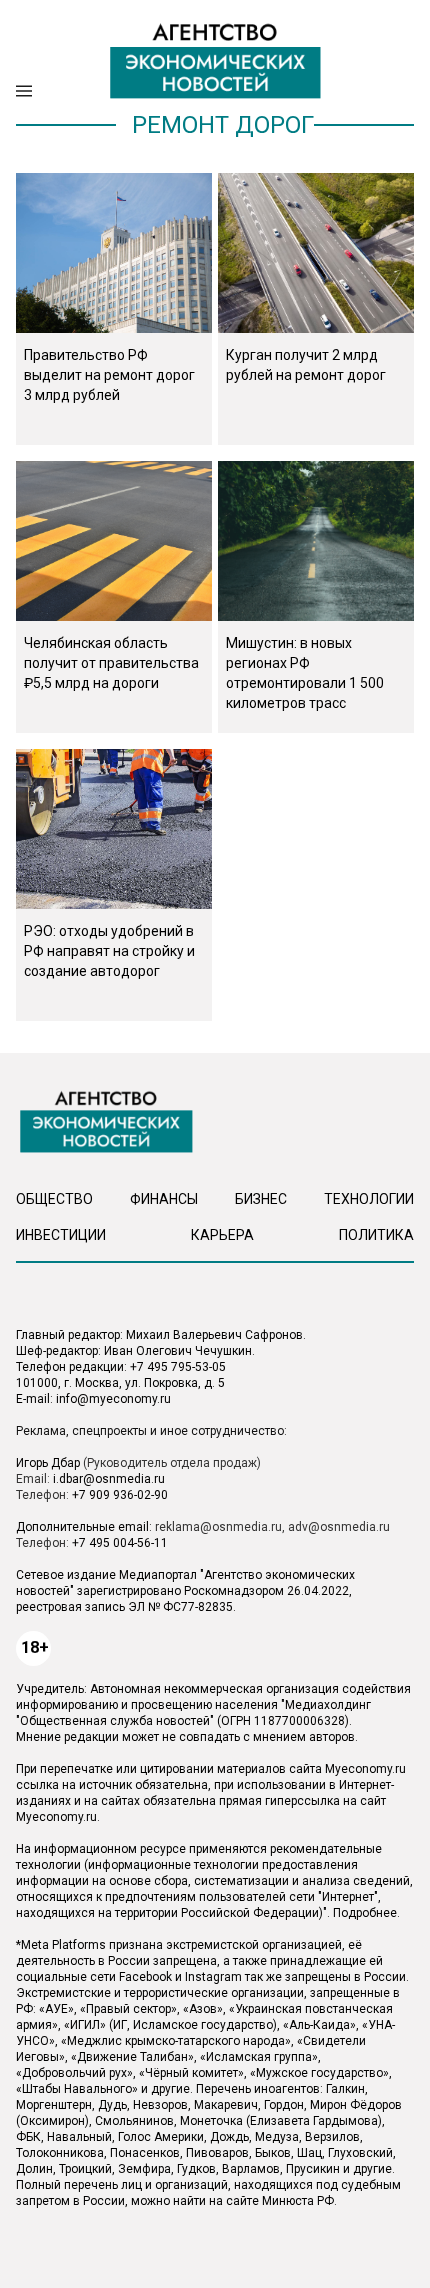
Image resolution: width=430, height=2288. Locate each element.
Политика (376, 1235)
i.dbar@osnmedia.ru (109, 1479)
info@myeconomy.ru (113, 1399)
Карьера (222, 1235)
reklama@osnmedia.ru (218, 1527)
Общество (54, 1199)
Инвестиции (61, 1235)
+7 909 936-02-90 (120, 1495)
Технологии (369, 1199)
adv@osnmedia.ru (339, 1527)
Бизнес (261, 1199)
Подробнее (365, 1913)
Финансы (164, 1199)
